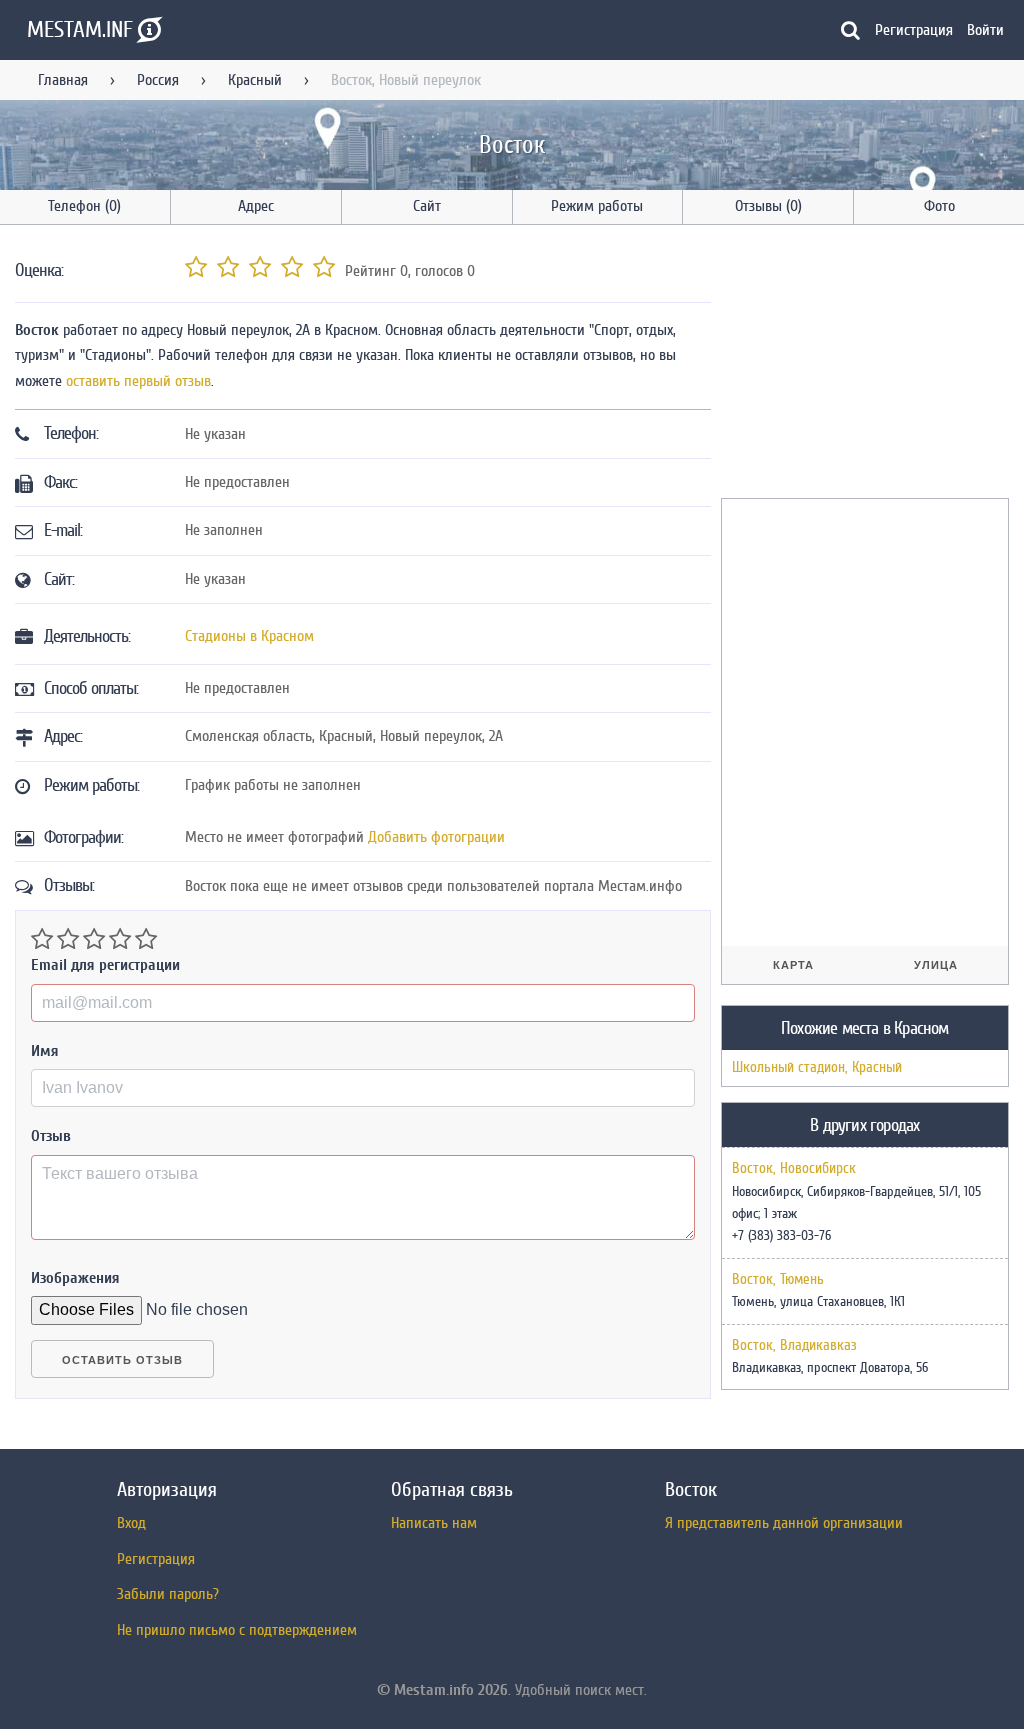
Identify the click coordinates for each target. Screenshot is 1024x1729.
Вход (131, 1523)
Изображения (75, 1278)
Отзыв (51, 1136)
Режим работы (597, 206)
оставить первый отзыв (138, 381)
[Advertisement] (871, 365)
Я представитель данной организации (784, 1523)
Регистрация (914, 30)
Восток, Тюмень (778, 1280)
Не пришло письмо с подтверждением (237, 1630)
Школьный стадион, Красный (817, 1067)
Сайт (427, 206)
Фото (939, 206)
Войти (985, 30)
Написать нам (434, 1523)
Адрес (256, 206)
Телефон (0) (84, 206)
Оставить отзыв (122, 1360)
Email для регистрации (105, 965)
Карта (793, 965)
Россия (158, 80)
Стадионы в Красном (249, 636)
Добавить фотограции (436, 837)
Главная (63, 80)
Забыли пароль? (168, 1594)
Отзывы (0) (768, 206)
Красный (255, 80)
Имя (45, 1051)
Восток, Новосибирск (794, 1169)
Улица (936, 965)
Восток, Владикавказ (794, 1346)
